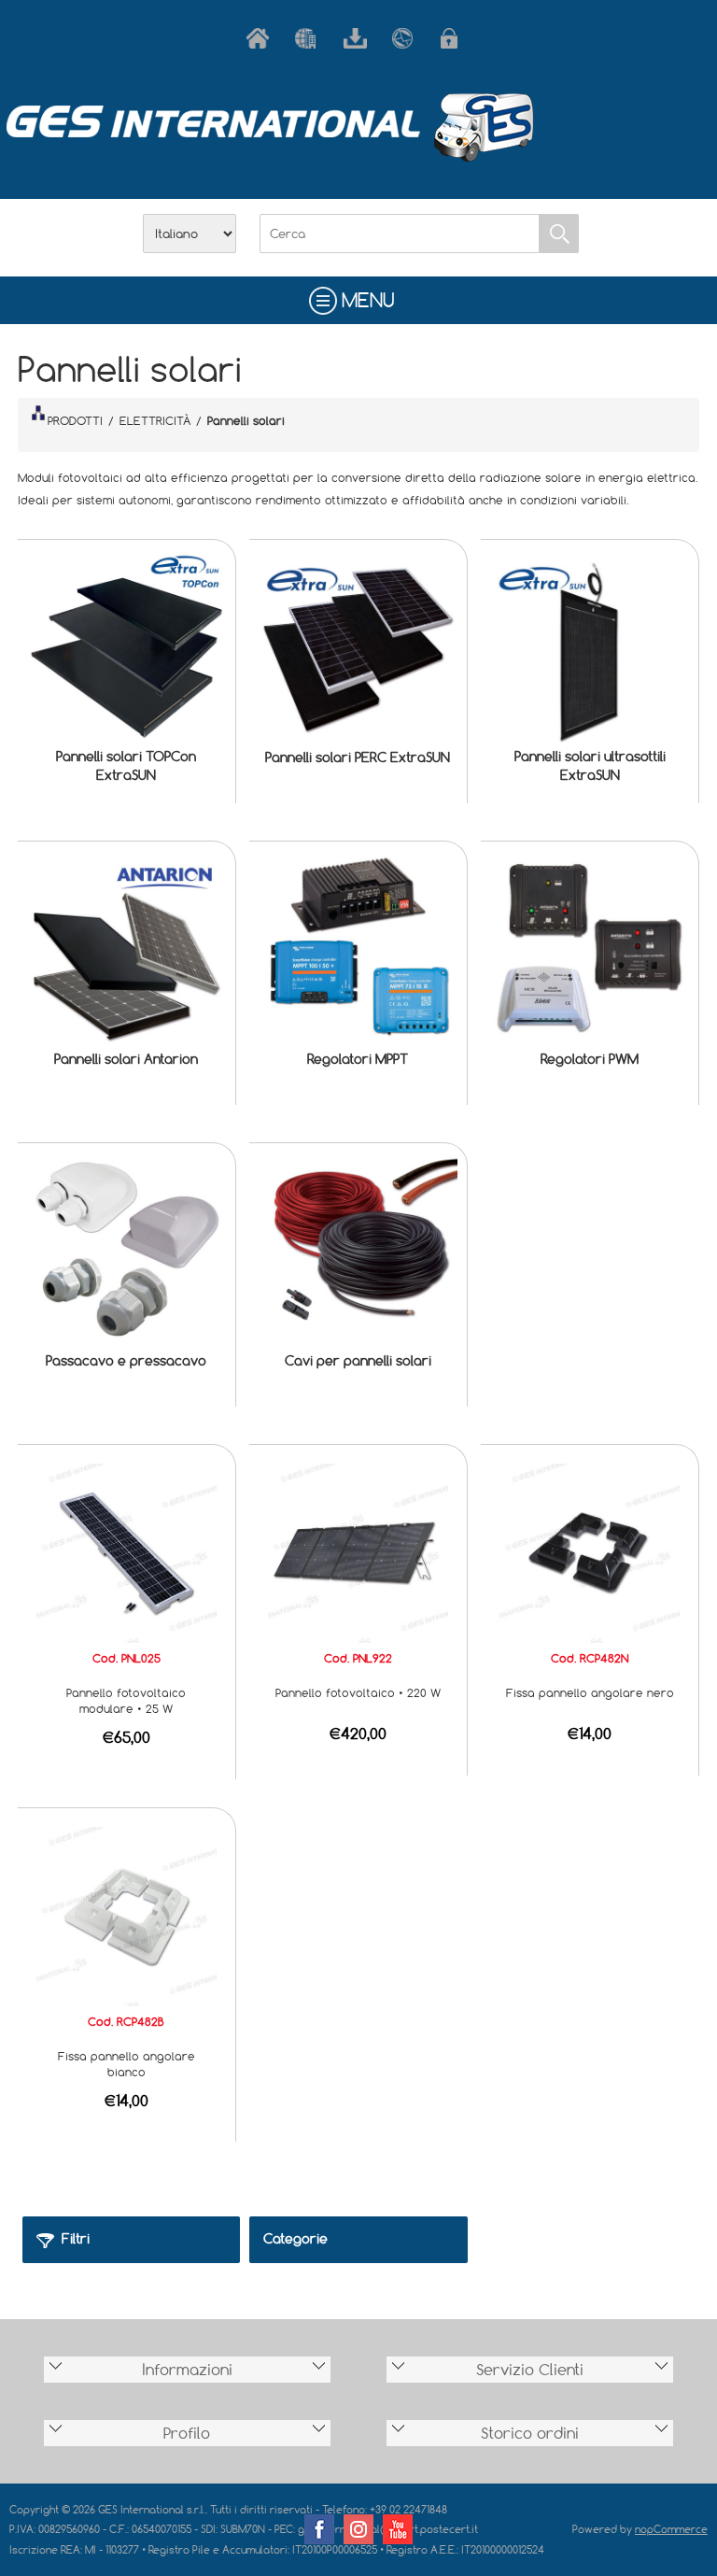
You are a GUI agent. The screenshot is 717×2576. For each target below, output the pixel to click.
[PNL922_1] (358, 1551)
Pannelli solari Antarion (126, 1059)
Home (261, 38)
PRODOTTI (75, 420)
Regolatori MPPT (358, 1059)
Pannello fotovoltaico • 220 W (358, 1692)
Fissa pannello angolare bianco (127, 2064)
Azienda (310, 38)
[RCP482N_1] (589, 1551)
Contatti (407, 38)
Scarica (358, 38)
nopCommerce (671, 2529)
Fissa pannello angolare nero (590, 1692)
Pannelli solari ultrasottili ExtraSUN (590, 765)
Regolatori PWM (590, 1059)
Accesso (456, 38)
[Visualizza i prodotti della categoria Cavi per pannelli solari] (358, 1252)
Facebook (319, 2529)
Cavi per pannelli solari (358, 1360)
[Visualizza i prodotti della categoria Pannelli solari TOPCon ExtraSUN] (126, 648)
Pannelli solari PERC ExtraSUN (358, 757)
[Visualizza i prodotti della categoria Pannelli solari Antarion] (126, 950)
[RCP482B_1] (126, 1915)
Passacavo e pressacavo (126, 1360)
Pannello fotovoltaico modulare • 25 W (126, 1700)
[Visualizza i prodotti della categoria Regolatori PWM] (589, 950)
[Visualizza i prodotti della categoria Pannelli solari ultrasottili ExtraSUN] (589, 648)
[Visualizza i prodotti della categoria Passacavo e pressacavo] (126, 1252)
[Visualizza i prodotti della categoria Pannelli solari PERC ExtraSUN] (358, 648)
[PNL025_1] (126, 1551)
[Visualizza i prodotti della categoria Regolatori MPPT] (358, 950)
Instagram (358, 2529)
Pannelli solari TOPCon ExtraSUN (126, 765)
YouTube (398, 2529)
